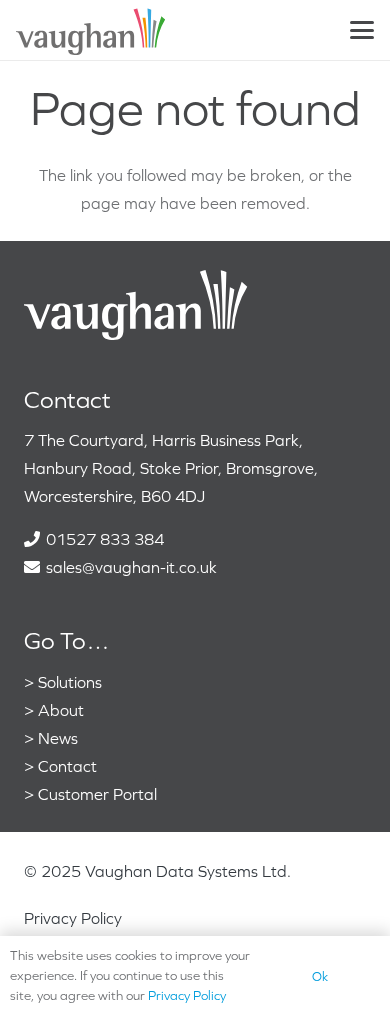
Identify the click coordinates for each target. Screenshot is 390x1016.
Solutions (70, 682)
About (61, 710)
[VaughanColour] (91, 30)
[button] (362, 30)
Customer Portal (97, 794)
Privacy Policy (73, 918)
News (58, 738)
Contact (67, 766)
